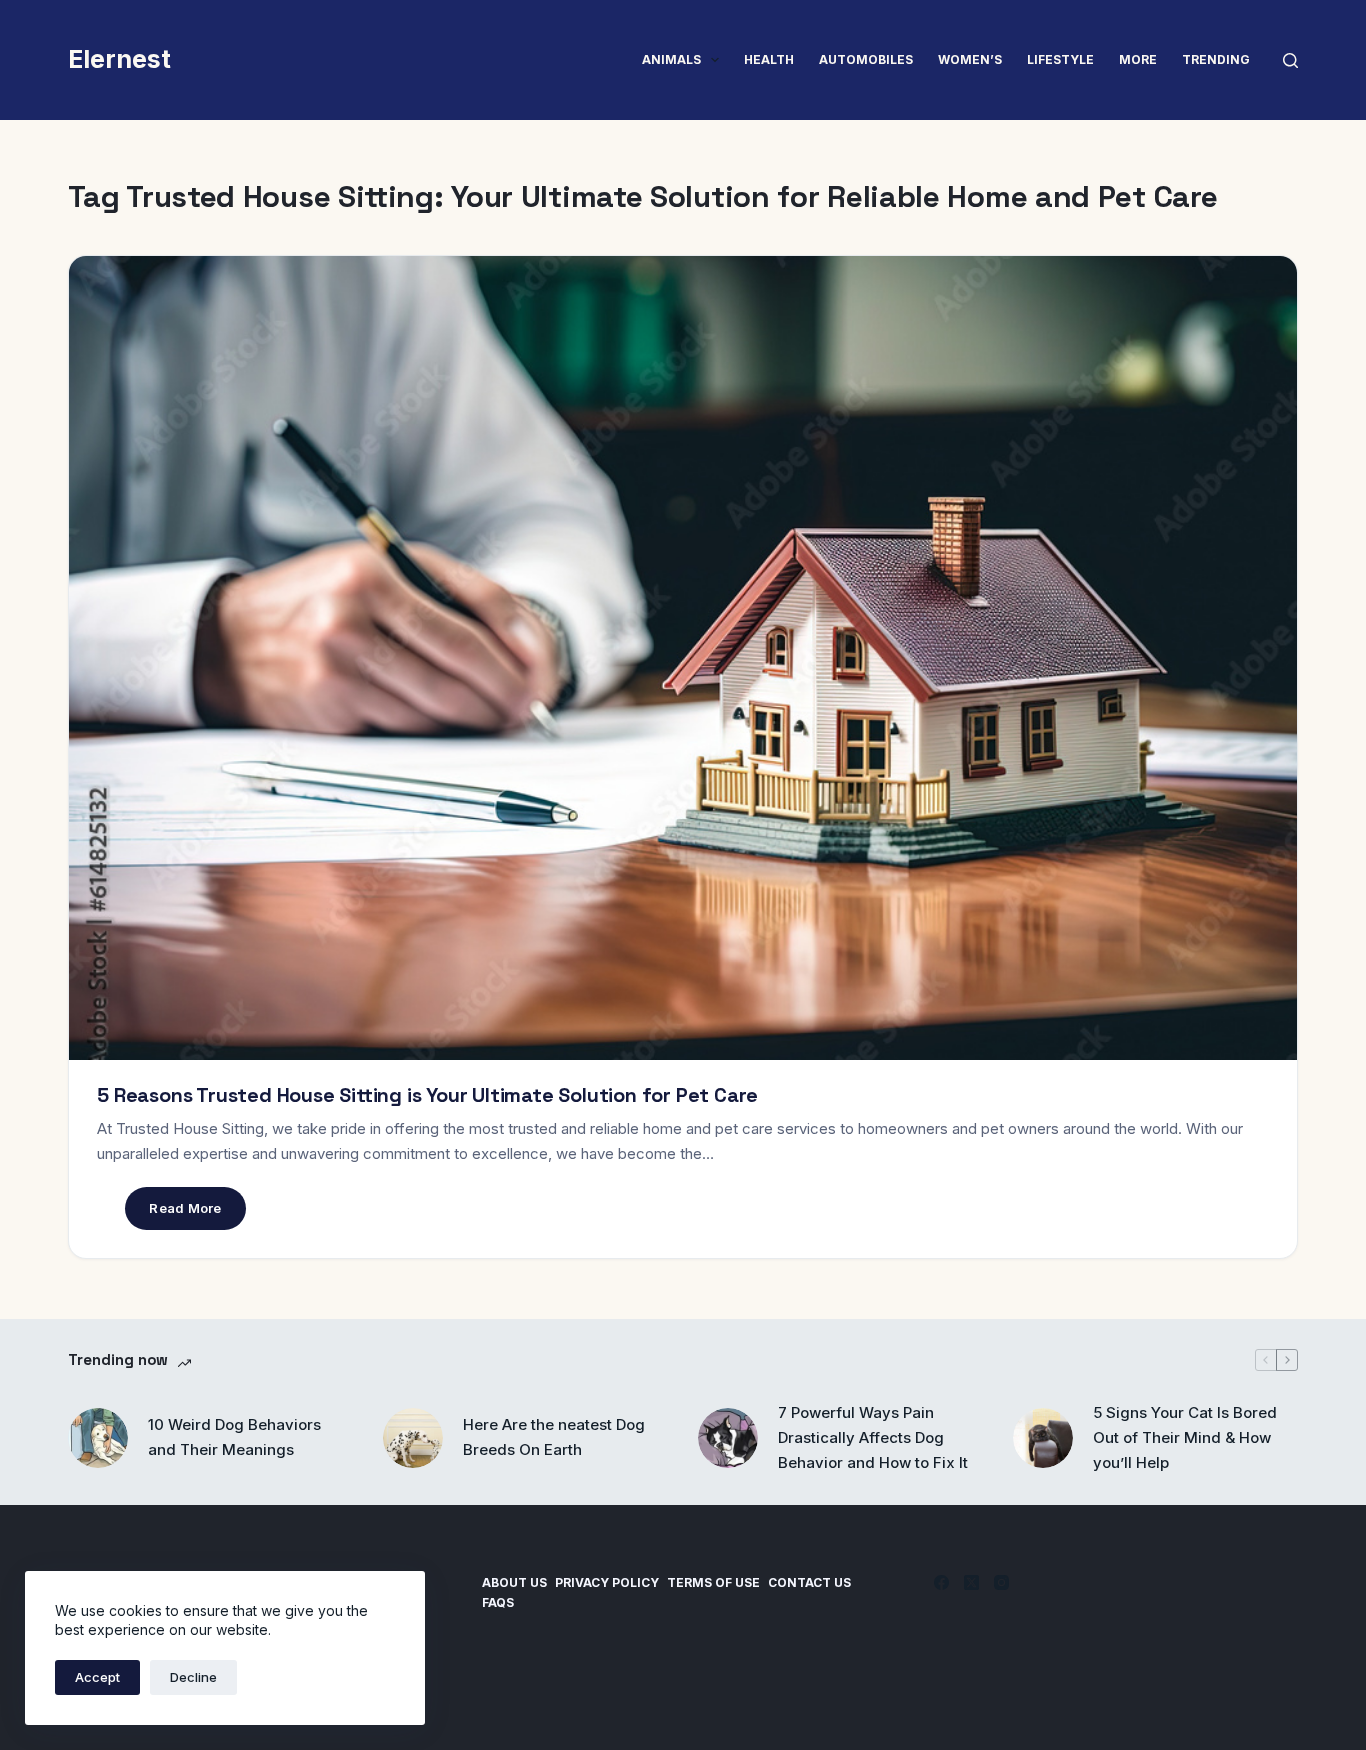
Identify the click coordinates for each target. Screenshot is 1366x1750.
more (1138, 59)
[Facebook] (941, 1582)
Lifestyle (1060, 59)
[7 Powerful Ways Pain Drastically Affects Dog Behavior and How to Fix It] (728, 1438)
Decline (193, 1677)
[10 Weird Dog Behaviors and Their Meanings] (98, 1438)
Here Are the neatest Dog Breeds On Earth (554, 1437)
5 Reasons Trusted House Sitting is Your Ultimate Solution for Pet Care (427, 1095)
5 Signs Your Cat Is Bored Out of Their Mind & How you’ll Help (1185, 1437)
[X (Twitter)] (971, 1582)
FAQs (498, 1602)
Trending (1216, 59)
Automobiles (866, 59)
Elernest (119, 59)
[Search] (1290, 60)
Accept (97, 1677)
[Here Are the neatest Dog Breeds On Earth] (413, 1438)
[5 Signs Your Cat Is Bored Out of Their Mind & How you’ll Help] (1043, 1438)
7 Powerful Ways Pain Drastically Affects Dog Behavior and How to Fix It (873, 1437)
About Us (514, 1582)
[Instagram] (1001, 1582)
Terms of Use (713, 1582)
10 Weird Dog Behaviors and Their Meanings (234, 1437)
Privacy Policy (607, 1582)
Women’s (970, 59)
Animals (671, 59)
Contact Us (809, 1582)
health (769, 59)
